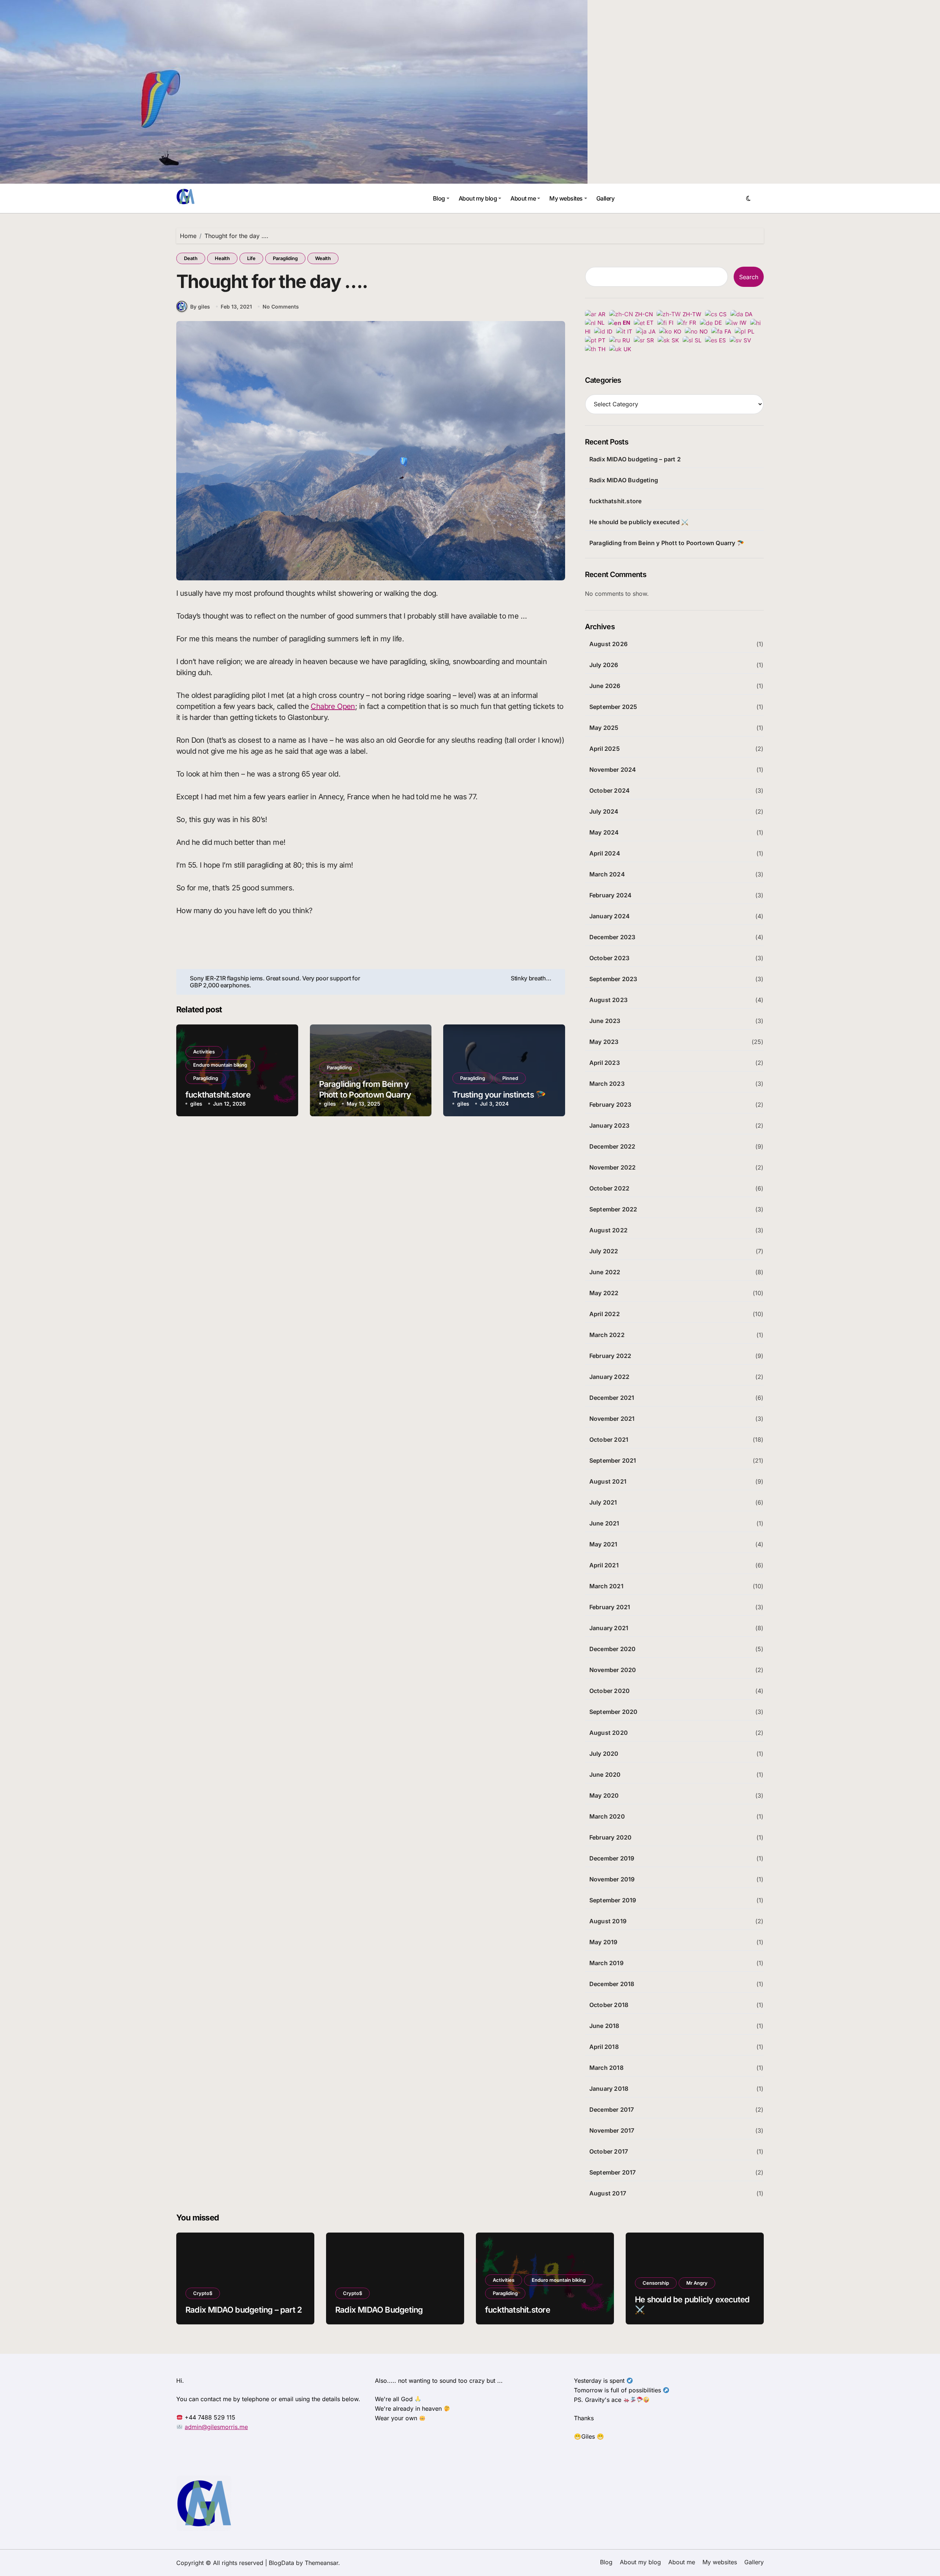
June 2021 (604, 1523)
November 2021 (612, 1419)
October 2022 (609, 1188)
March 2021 (606, 1586)
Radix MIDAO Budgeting (624, 480)
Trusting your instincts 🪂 (499, 1095)
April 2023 (605, 1063)
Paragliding (285, 258)
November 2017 (612, 2130)
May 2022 (604, 1293)
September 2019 (613, 1900)
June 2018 (604, 2026)
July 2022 (604, 1251)
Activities (204, 1052)
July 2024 (604, 811)
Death (191, 258)
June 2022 (605, 1272)
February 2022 (610, 1356)
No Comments (281, 307)
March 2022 (607, 1335)
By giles (200, 307)
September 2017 (613, 2172)
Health (222, 258)
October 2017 (609, 2151)
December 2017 (612, 2110)
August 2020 (609, 1733)
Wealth (323, 258)
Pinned (510, 1078)
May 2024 (604, 832)
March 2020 (607, 1816)
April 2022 (605, 1314)
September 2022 (613, 1209)
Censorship (656, 2283)
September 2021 (613, 1460)
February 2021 (610, 1607)
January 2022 (609, 1377)
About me (523, 198)
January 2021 (609, 1628)
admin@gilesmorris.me (216, 2427)
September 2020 (614, 1712)
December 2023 (612, 937)
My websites (566, 198)
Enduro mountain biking (220, 1065)
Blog (439, 198)
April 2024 (605, 853)
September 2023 (613, 979)
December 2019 (612, 1858)
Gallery (605, 198)
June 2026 (605, 686)
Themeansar (321, 2563)
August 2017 (608, 2193)
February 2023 (610, 1105)
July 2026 (604, 665)
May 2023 (604, 1042)
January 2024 (610, 916)
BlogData (281, 2563)
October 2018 (609, 2005)
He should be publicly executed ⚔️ (639, 522)
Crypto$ (203, 2293)
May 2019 (603, 1942)
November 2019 (612, 1879)
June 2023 (605, 1021)
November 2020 (613, 1670)
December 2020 (613, 1649)
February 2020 (611, 1837)
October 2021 (609, 1440)
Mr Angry (697, 2283)
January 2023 (609, 1125)
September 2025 (613, 707)
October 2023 (609, 958)
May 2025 (604, 728)
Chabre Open (333, 706)
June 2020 (605, 1775)
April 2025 (605, 749)
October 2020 (610, 1691)
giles (196, 1104)
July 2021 (603, 1502)
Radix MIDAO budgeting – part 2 (635, 459)
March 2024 (607, 874)
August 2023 (608, 1000)
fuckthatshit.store (218, 1095)
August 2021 (608, 1481)
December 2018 (612, 1984)
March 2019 (606, 1963)
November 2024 (613, 770)
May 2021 (603, 1544)
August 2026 (608, 644)
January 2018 (609, 2089)
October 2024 (610, 790)
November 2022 (613, 1167)
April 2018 (604, 2047)
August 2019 (608, 1921)
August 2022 (608, 1230)
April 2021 (604, 1565)
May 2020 (604, 1795)
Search (749, 277)
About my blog (478, 198)
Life (251, 258)
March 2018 (606, 2068)
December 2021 (612, 1398)
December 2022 (612, 1146)
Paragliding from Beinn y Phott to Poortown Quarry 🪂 (365, 1094)
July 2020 (604, 1754)
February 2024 (611, 895)
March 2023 (607, 1084)
